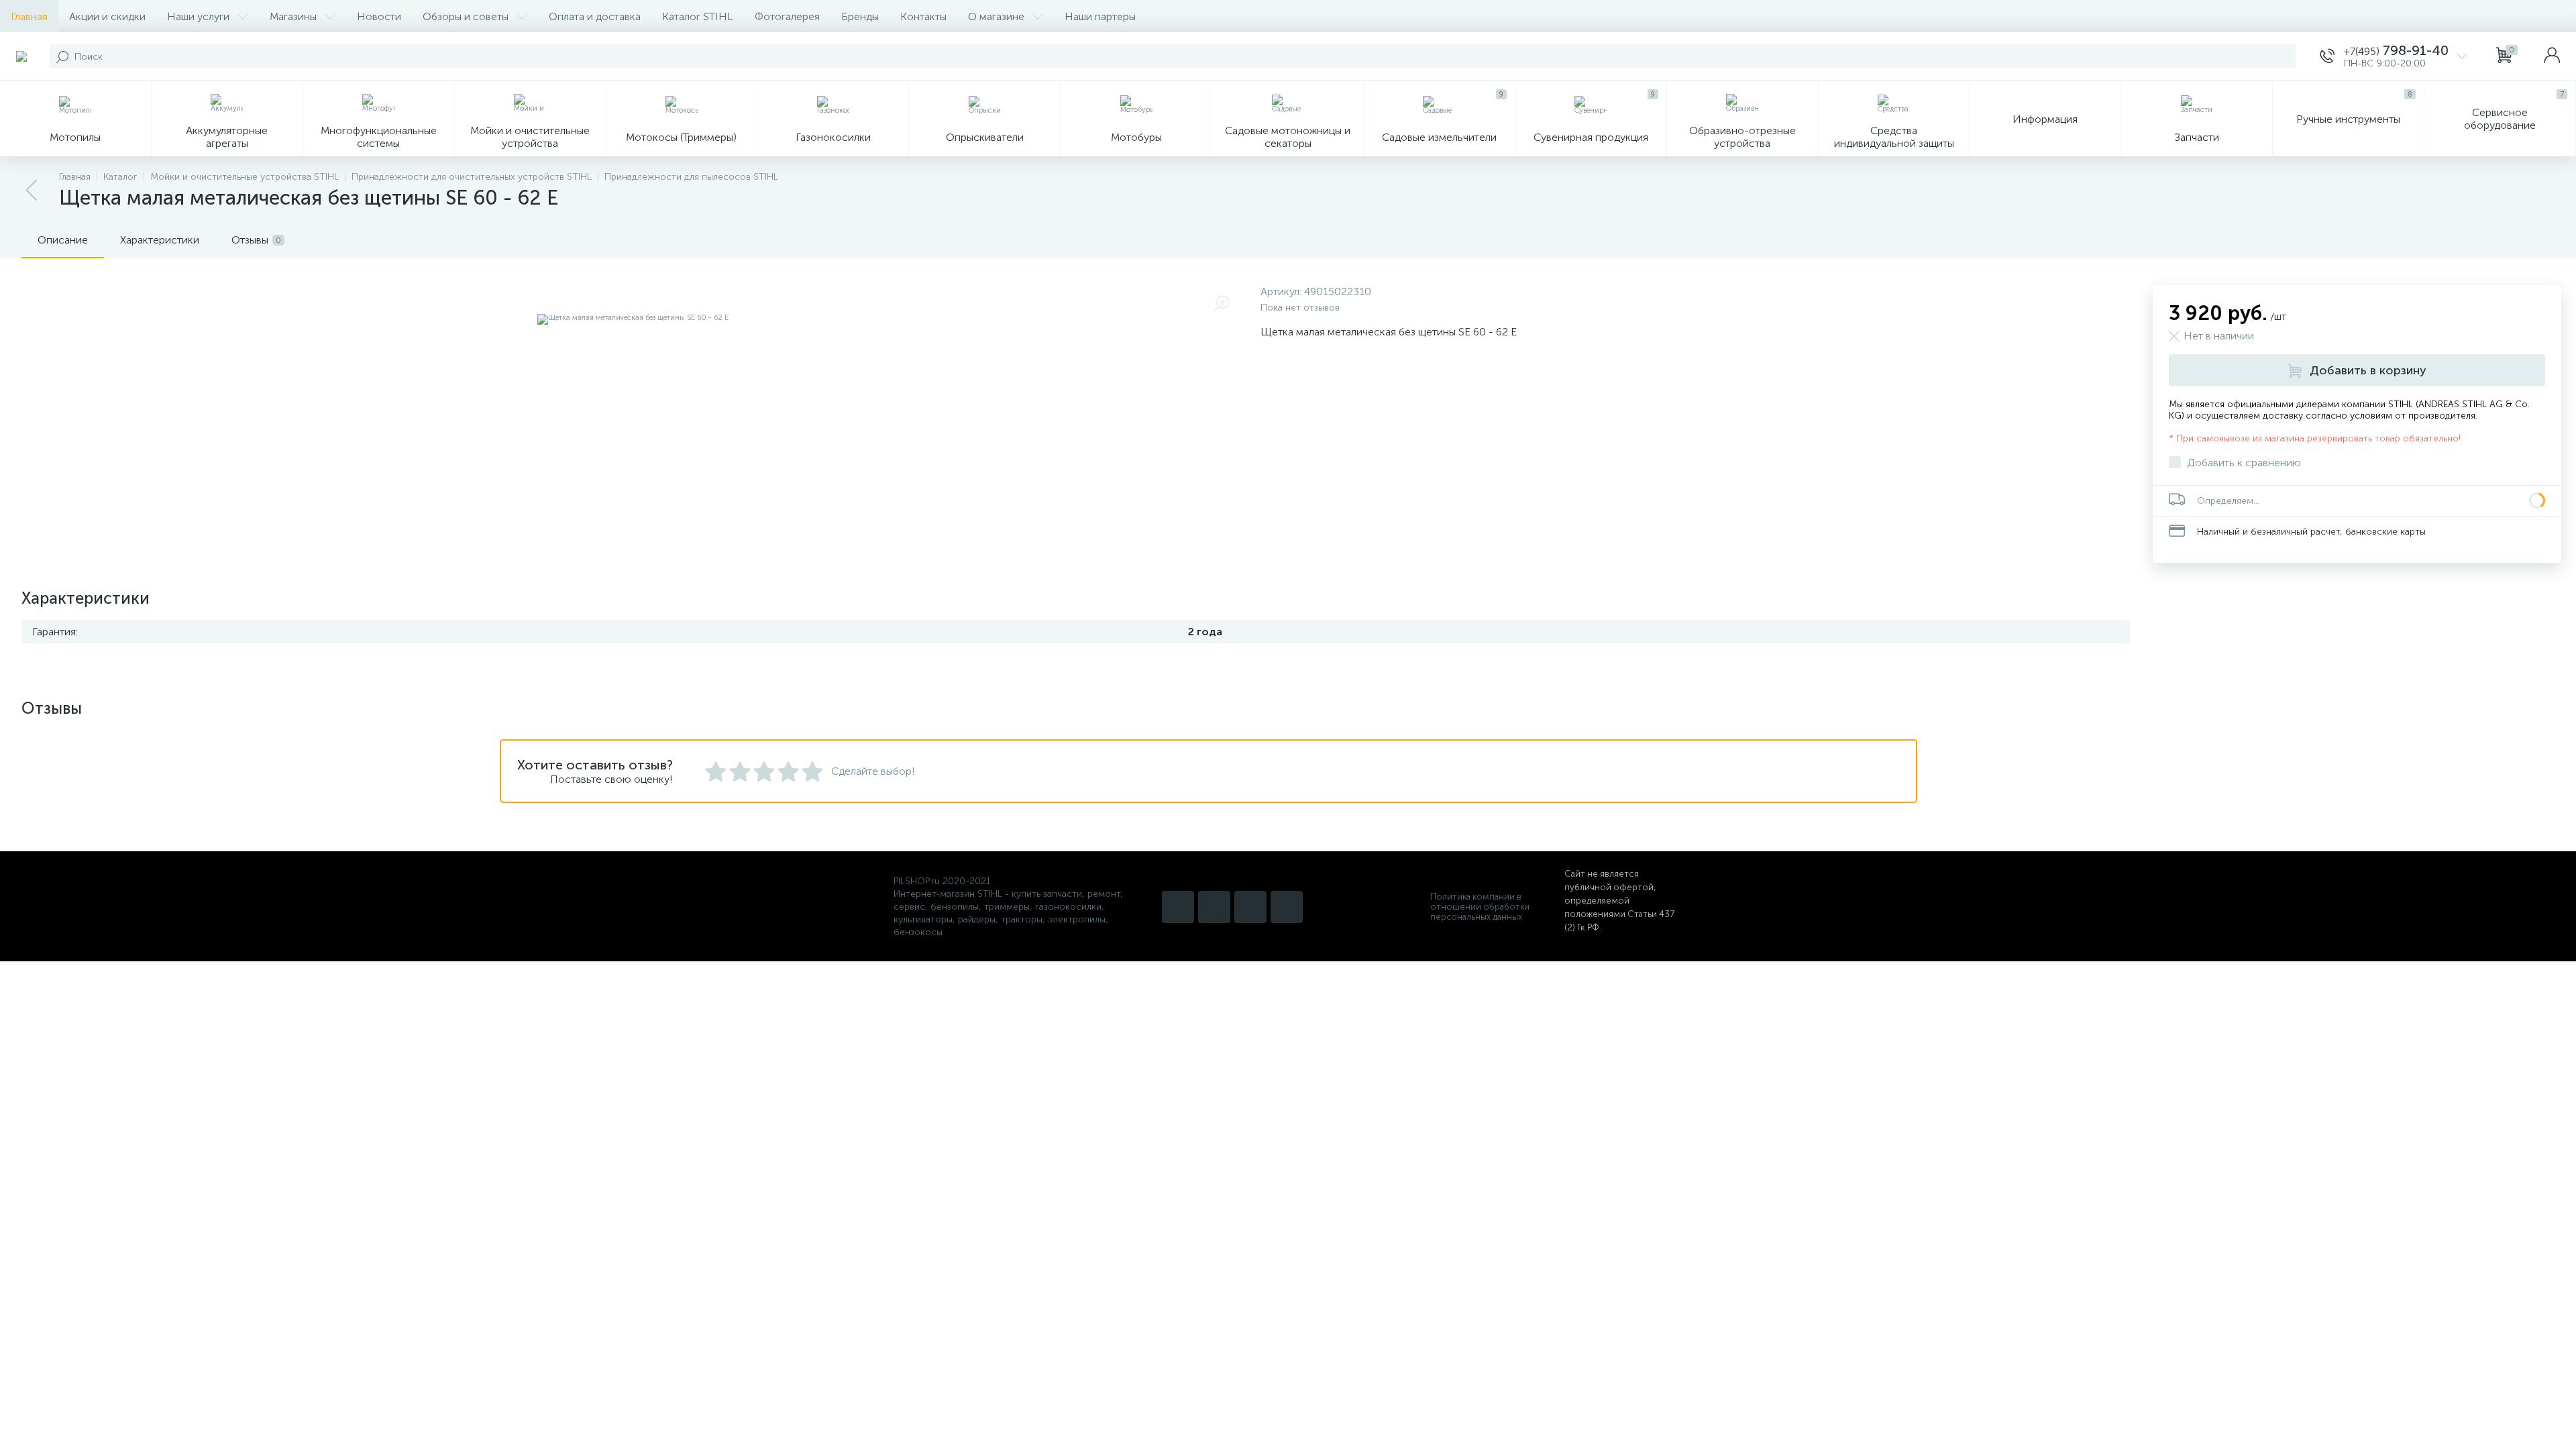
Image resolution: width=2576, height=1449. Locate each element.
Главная (29, 16)
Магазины (293, 16)
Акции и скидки (107, 16)
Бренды (860, 16)
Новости (379, 16)
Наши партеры (1100, 16)
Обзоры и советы (466, 16)
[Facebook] (1287, 907)
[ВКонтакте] (1250, 907)
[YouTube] (1214, 907)
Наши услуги (198, 16)
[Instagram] (1178, 907)
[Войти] (2552, 56)
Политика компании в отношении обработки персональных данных (1480, 907)
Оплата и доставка (595, 16)
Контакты (923, 16)
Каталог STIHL (698, 16)
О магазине (996, 16)
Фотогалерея (787, 16)
